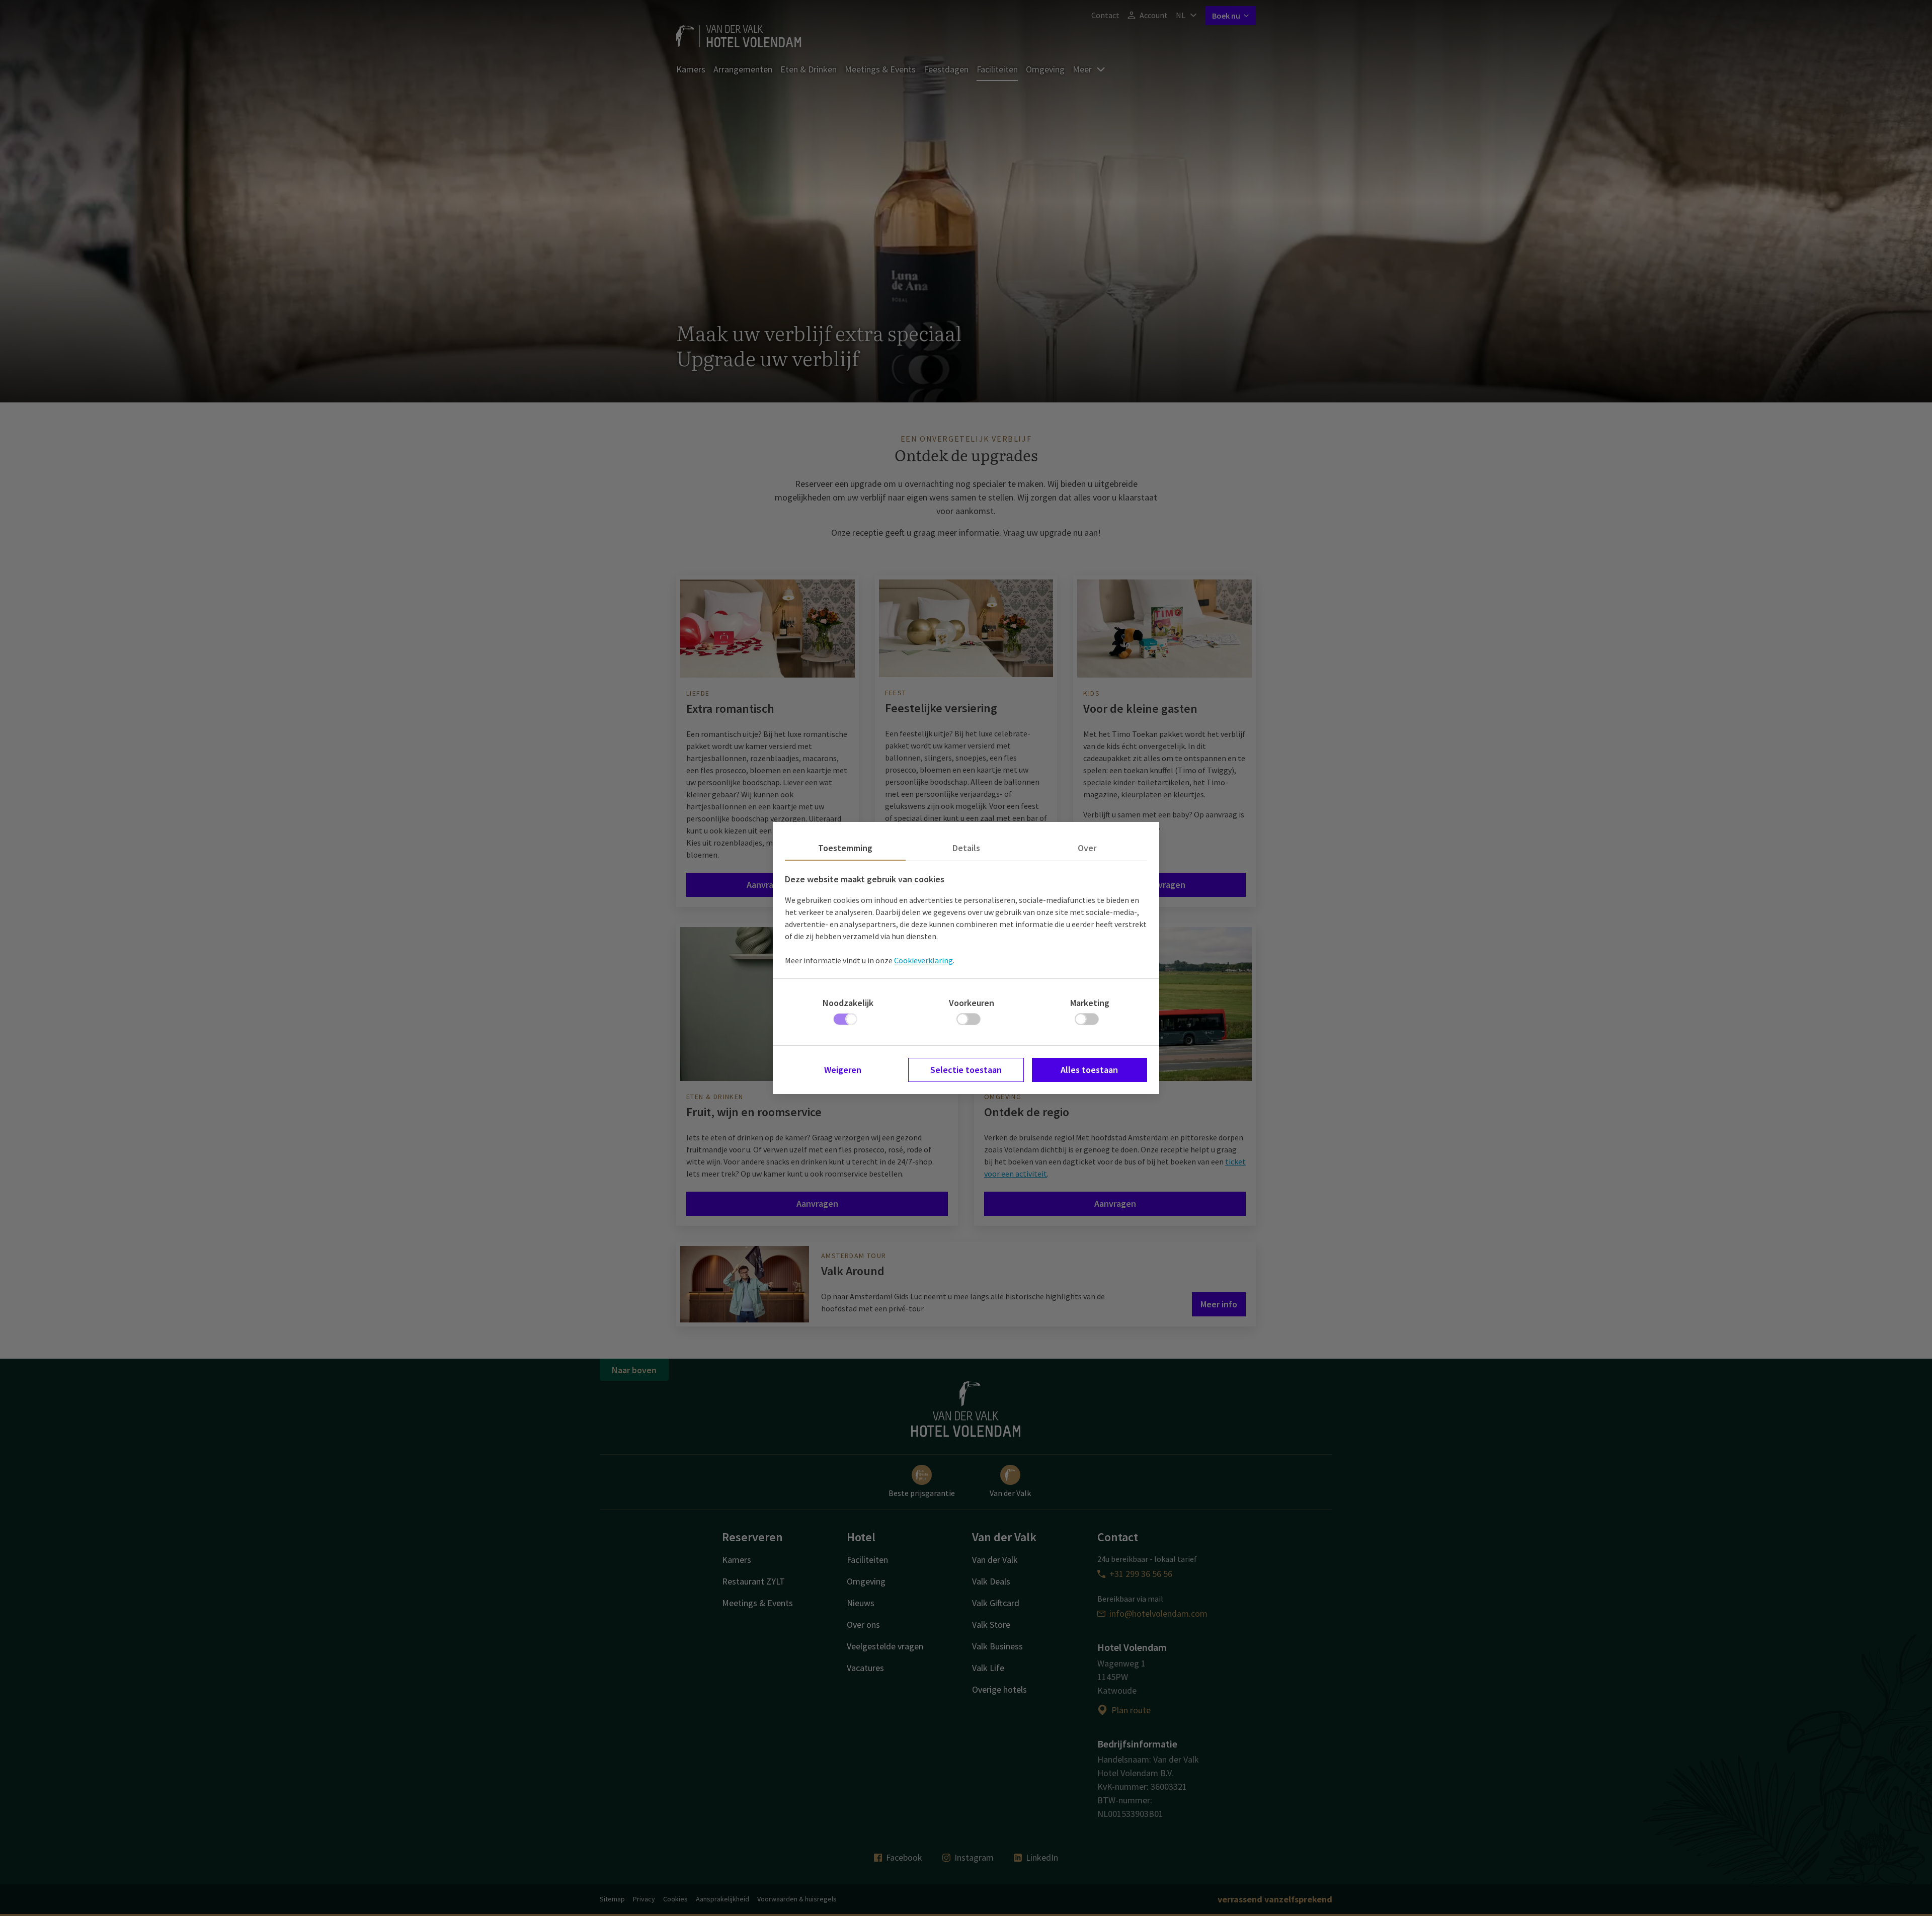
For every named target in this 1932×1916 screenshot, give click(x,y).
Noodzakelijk (848, 1003)
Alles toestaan (1089, 1070)
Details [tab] (966, 848)
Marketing (1090, 1003)
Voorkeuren (972, 1003)
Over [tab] (1087, 848)
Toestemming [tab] (845, 848)
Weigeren (843, 1070)
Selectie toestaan (966, 1070)
